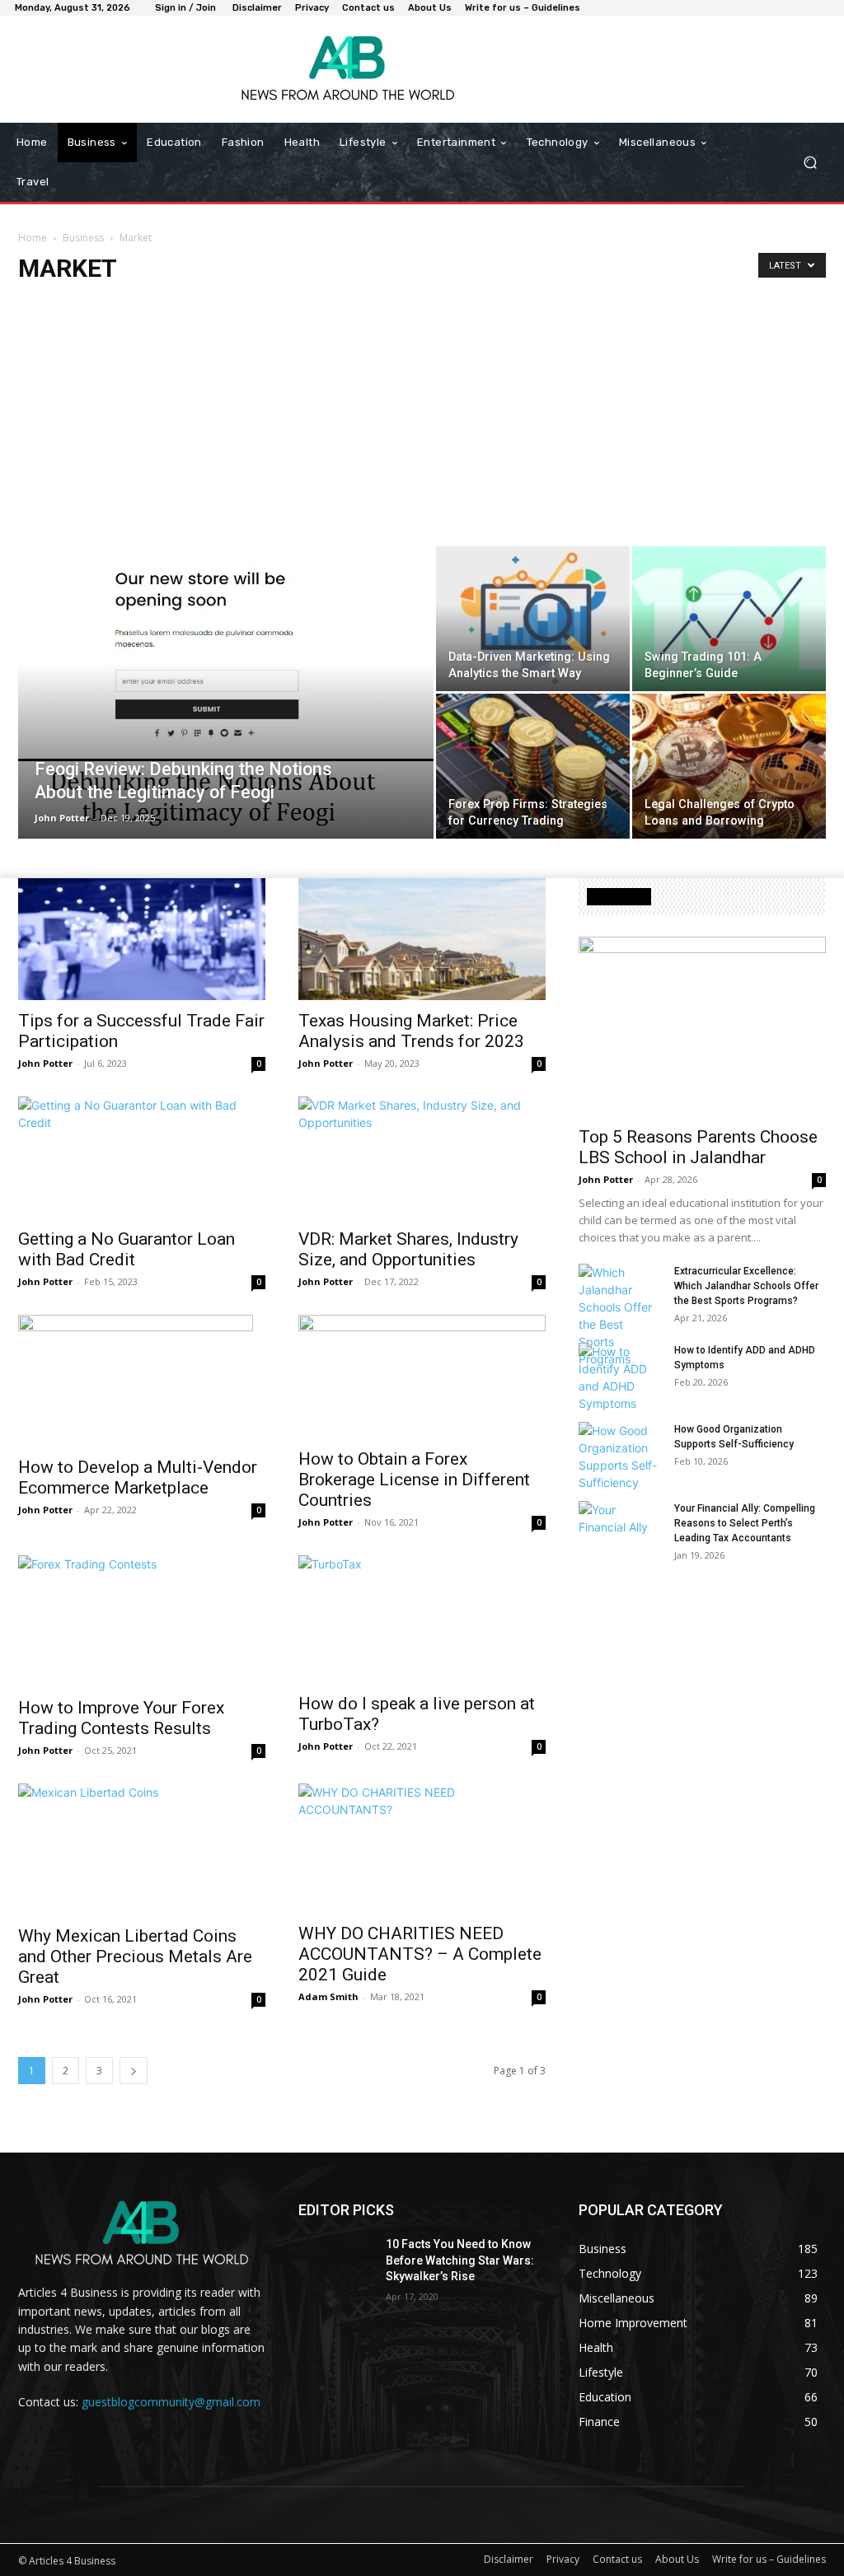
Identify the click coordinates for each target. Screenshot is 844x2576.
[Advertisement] (422, 423)
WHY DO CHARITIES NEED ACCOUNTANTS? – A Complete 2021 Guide (420, 1954)
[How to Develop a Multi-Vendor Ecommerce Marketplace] (142, 1381)
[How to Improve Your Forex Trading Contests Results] (142, 1621)
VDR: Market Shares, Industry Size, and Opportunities (408, 1249)
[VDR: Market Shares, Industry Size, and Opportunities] (422, 1157)
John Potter (62, 818)
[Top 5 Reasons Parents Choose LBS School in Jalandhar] (702, 1026)
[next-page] (134, 2071)
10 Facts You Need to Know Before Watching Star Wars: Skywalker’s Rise (460, 2260)
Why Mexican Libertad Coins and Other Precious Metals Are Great (135, 1957)
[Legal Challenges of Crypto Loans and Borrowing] (729, 766)
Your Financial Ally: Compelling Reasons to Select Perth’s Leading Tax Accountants (745, 1523)
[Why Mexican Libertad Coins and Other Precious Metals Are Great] (142, 1849)
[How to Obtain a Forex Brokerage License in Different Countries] (422, 1377)
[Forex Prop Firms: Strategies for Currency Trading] (533, 766)
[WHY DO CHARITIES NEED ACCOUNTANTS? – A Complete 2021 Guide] (422, 1848)
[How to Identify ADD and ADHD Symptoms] (620, 1377)
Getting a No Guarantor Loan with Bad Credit (127, 1249)
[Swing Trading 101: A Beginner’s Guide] (729, 619)
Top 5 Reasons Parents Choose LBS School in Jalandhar (698, 1147)
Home (33, 238)
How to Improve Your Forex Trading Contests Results (121, 1718)
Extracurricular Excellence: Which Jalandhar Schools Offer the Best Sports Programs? (746, 1286)
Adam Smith (328, 1996)
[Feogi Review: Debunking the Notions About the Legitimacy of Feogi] (226, 692)
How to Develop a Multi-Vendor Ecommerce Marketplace (138, 1477)
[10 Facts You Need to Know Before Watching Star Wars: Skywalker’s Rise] (335, 2263)
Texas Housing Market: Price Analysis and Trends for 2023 (411, 1031)
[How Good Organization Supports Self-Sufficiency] (620, 1456)
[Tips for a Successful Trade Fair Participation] (142, 939)
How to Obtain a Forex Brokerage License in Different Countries (414, 1480)
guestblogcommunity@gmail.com (171, 2402)
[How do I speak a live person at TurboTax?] (422, 1619)
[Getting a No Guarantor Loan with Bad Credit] (142, 1157)
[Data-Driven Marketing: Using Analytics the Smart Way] (533, 619)
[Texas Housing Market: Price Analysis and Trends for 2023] (422, 939)
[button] (810, 163)
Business (83, 238)
